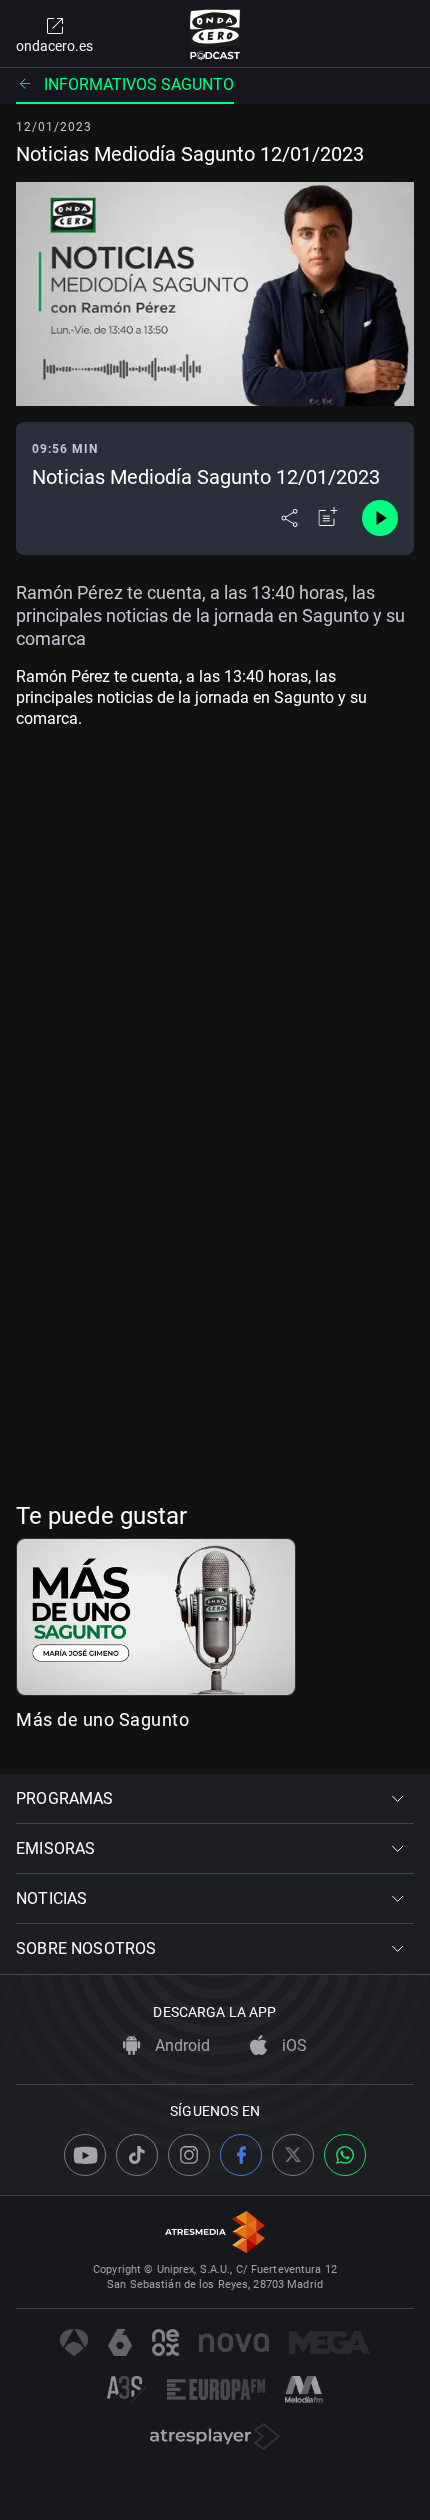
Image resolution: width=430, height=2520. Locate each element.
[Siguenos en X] (293, 2155)
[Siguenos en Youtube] (85, 2155)
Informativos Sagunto (139, 84)
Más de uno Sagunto (102, 1719)
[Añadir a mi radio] (328, 518)
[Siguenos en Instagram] (189, 2155)
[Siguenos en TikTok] (137, 2155)
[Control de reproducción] (380, 518)
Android (180, 2045)
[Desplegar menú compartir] (289, 518)
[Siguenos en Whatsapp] (345, 2155)
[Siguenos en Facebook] (241, 2155)
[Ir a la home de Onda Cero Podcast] (215, 34)
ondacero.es (54, 46)
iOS (292, 2045)
